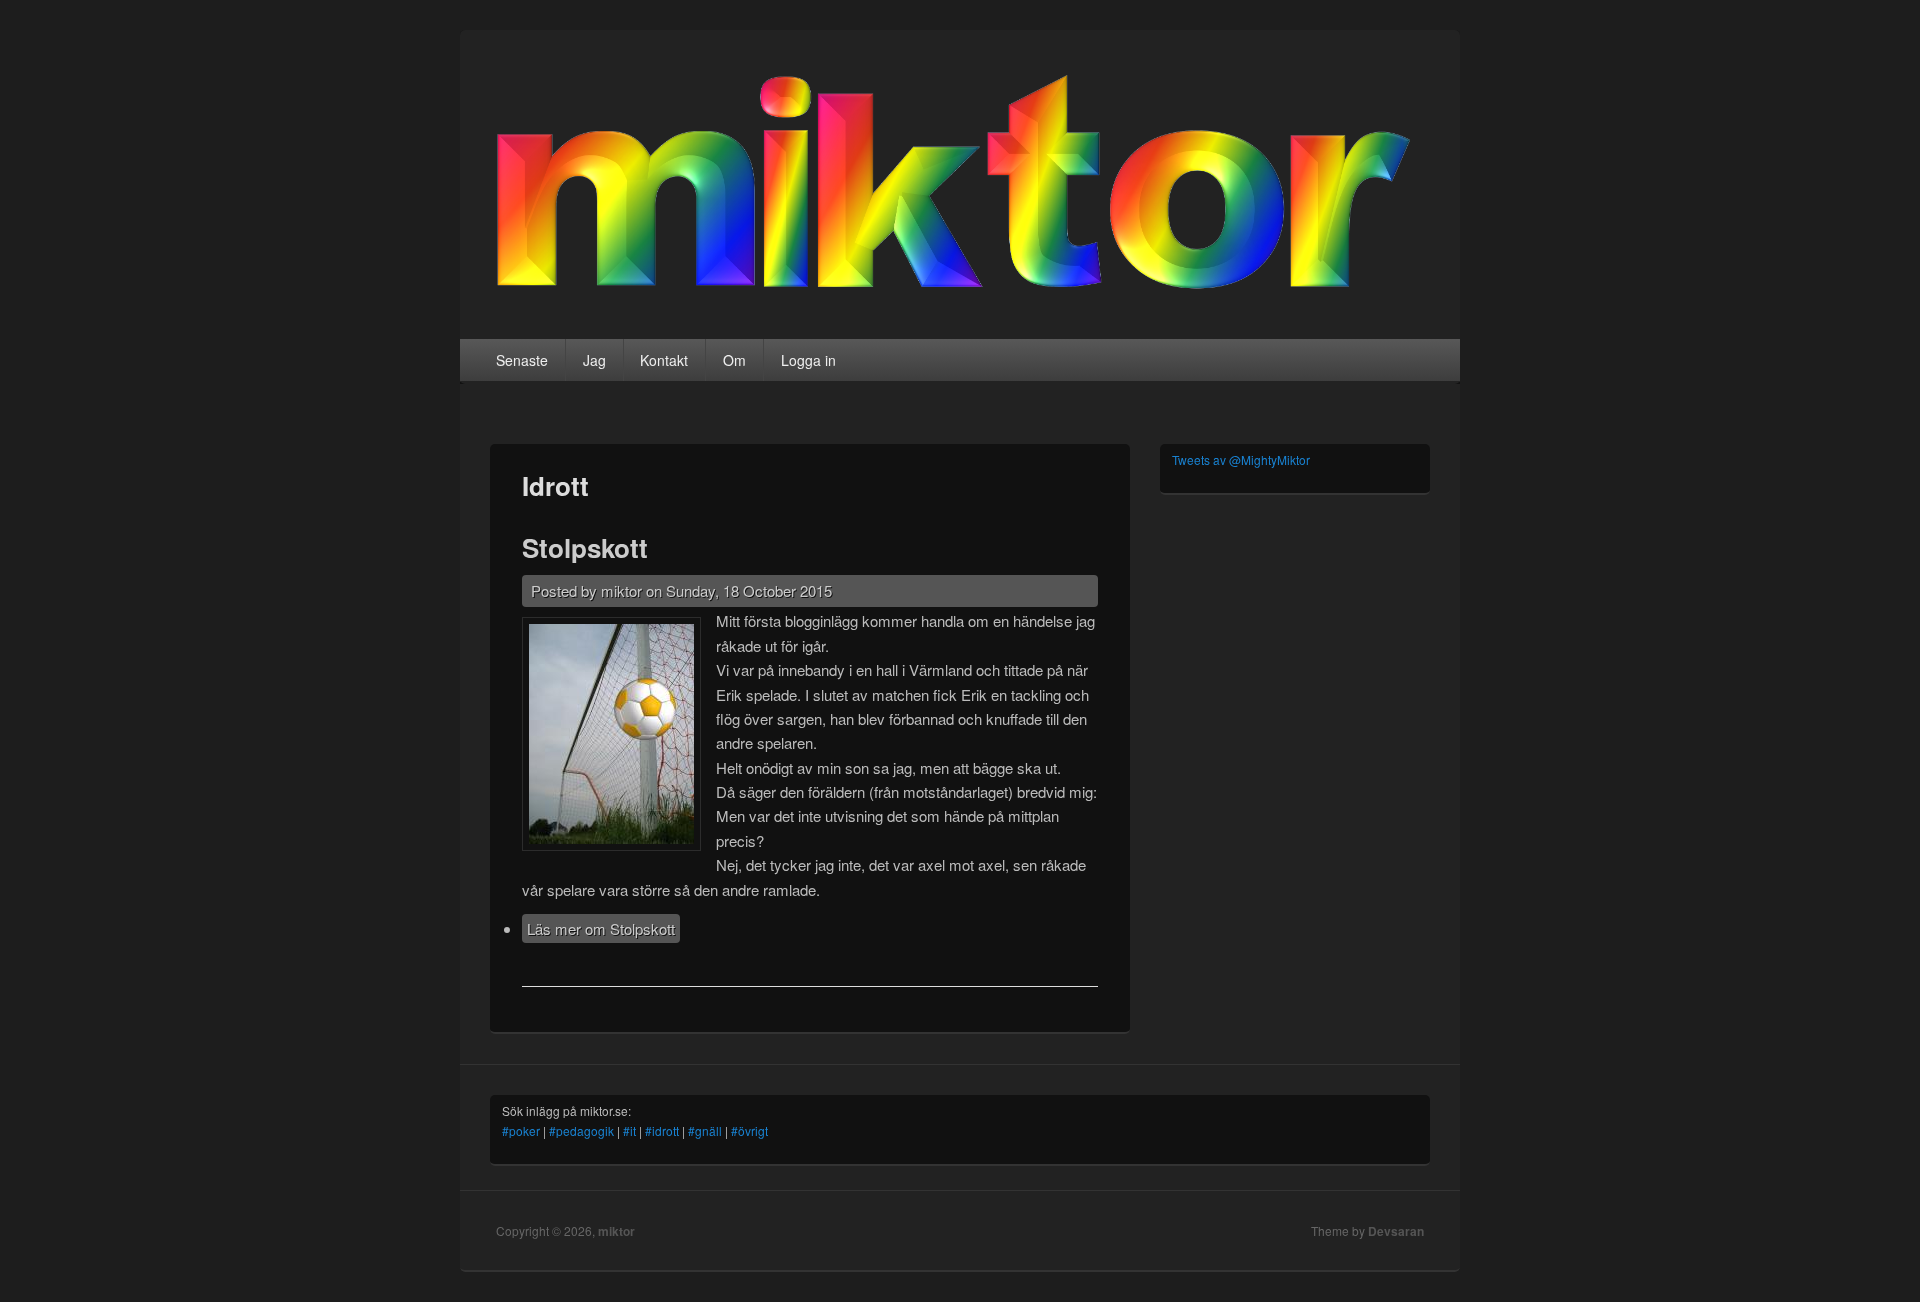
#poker (521, 1130)
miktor (616, 1231)
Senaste (522, 360)
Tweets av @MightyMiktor (1241, 459)
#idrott (662, 1130)
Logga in (808, 360)
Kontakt (664, 360)
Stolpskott (585, 547)
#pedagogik (581, 1130)
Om (734, 360)
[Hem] (960, 288)
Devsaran (1396, 1231)
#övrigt (749, 1130)
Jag (594, 360)
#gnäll (705, 1130)
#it (629, 1130)
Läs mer (601, 928)
